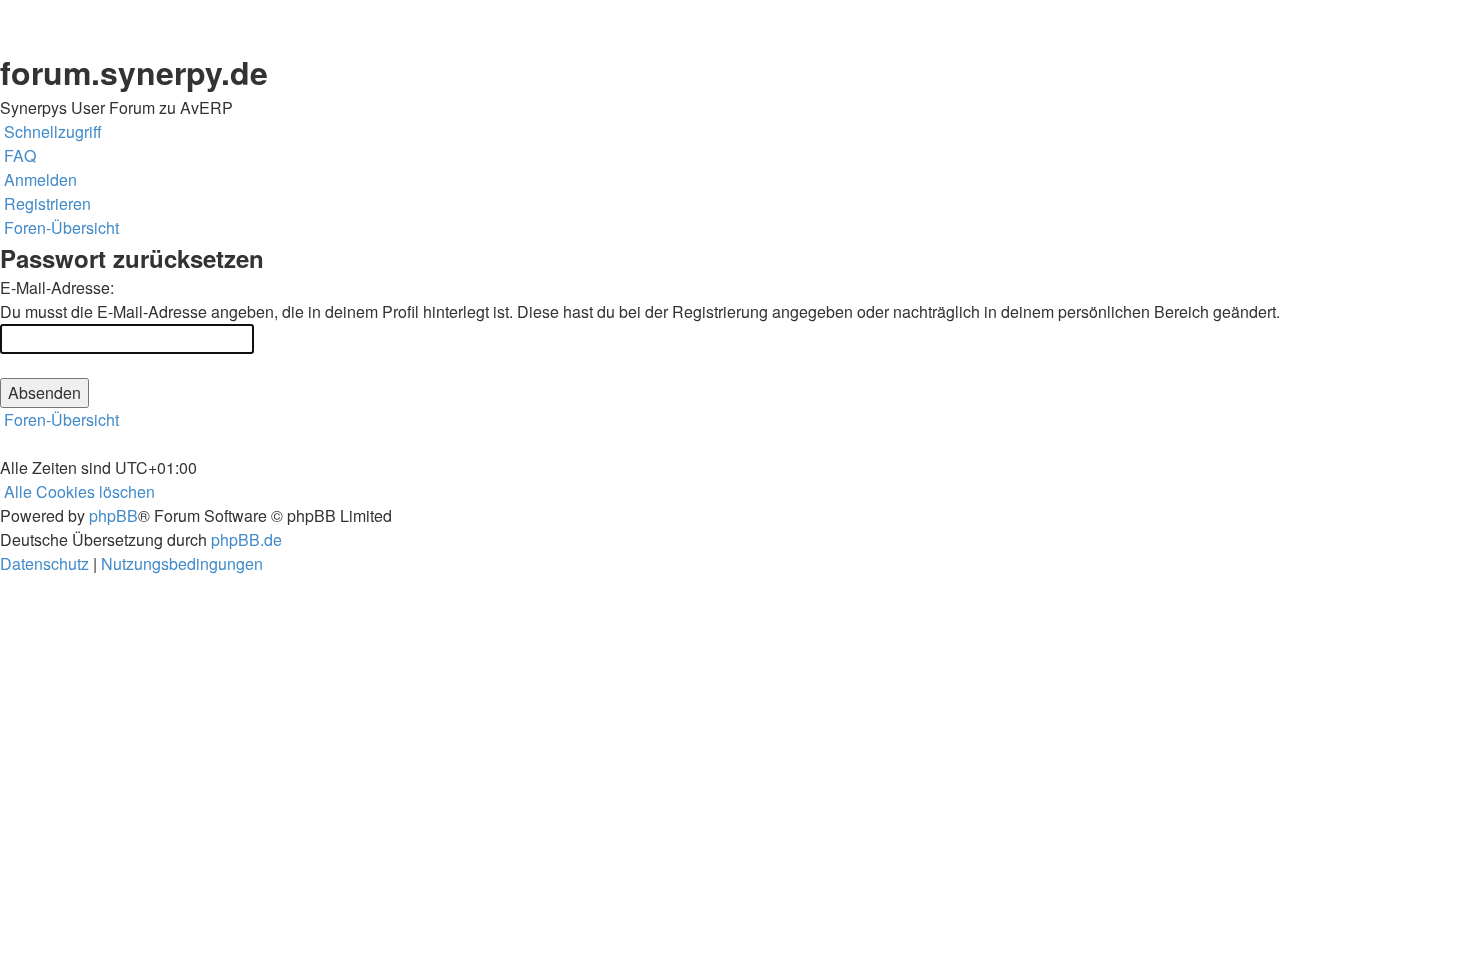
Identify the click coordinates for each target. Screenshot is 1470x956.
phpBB (113, 515)
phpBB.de (246, 539)
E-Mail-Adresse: (57, 287)
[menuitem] (18, 156)
